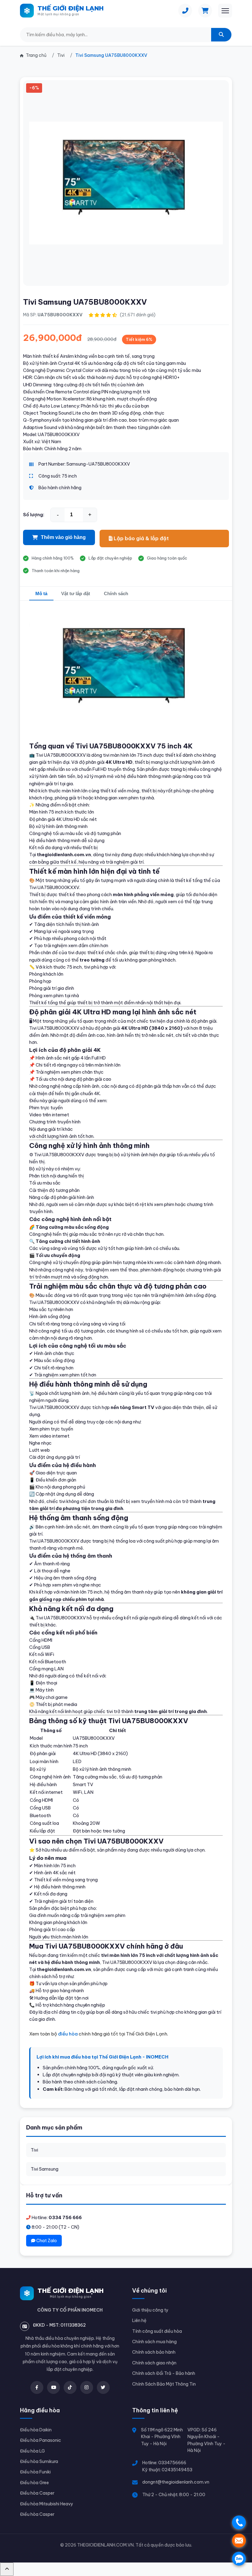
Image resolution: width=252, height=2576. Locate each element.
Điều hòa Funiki (35, 2472)
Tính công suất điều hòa (157, 2331)
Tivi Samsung (45, 2169)
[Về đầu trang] (7, 2569)
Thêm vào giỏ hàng (63, 537)
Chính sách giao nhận (154, 2363)
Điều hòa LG (32, 2451)
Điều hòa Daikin (36, 2430)
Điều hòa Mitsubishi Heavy (47, 2504)
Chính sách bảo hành (154, 2352)
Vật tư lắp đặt (76, 593)
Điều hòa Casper (37, 2493)
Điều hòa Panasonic (41, 2440)
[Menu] (225, 11)
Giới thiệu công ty (150, 2310)
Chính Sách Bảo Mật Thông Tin (164, 2384)
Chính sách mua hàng (154, 2342)
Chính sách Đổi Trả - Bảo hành (164, 2373)
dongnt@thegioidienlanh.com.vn (176, 2482)
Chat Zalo (46, 2241)
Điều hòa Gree (34, 2483)
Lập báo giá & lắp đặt (141, 538)
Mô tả (41, 593)
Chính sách (116, 593)
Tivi (34, 2150)
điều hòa (68, 2034)
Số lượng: (34, 515)
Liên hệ (139, 2320)
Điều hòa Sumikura (39, 2461)
